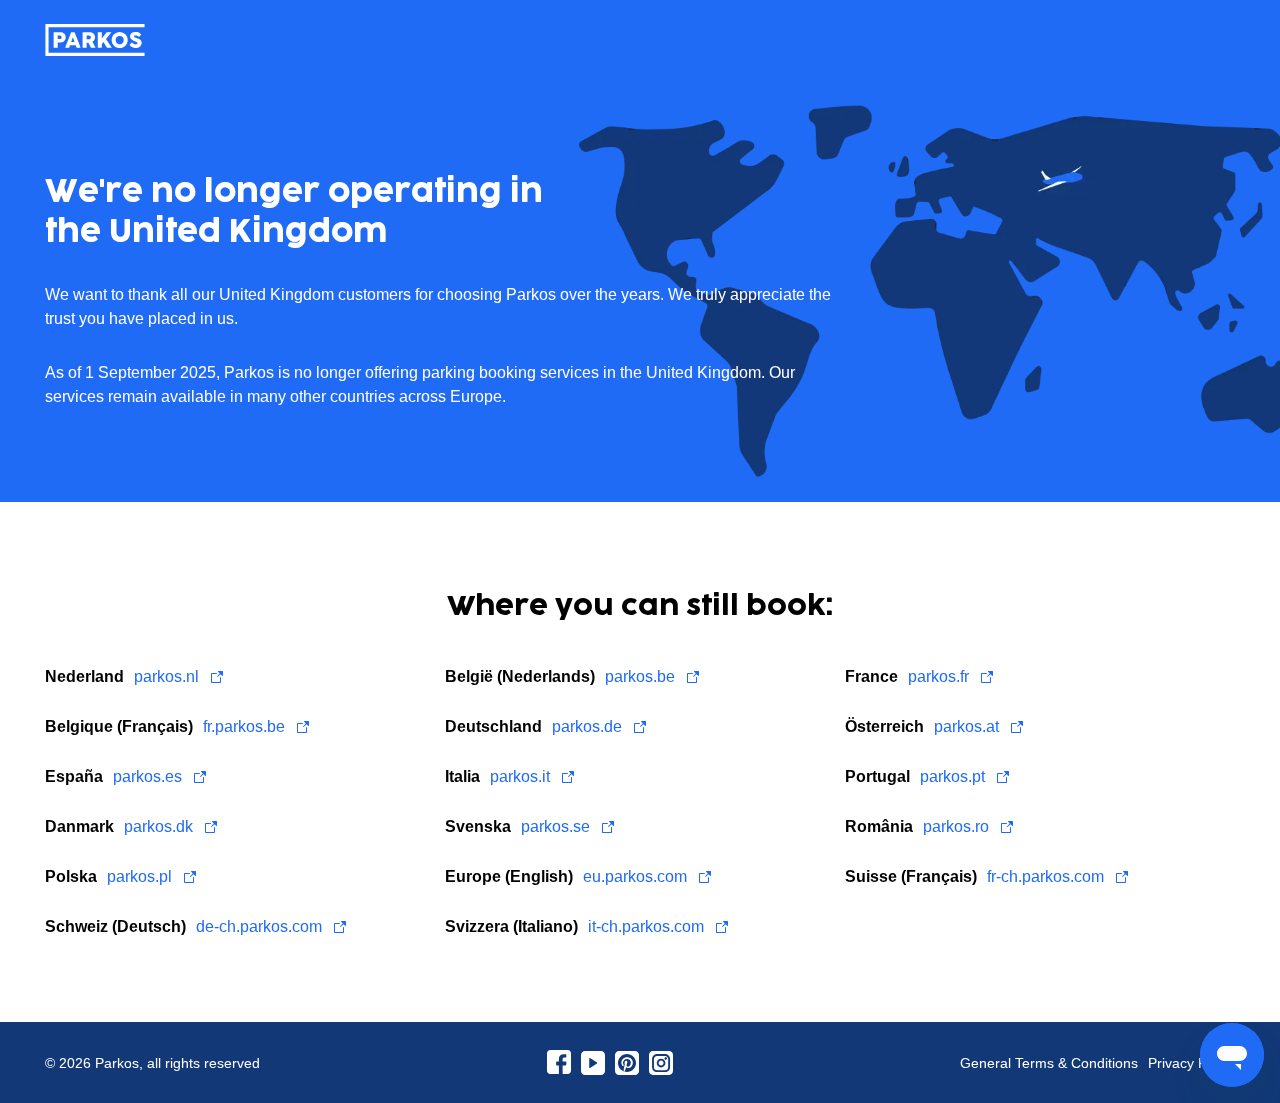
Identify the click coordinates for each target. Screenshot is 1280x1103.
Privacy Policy (1191, 1063)
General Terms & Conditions (1049, 1063)
